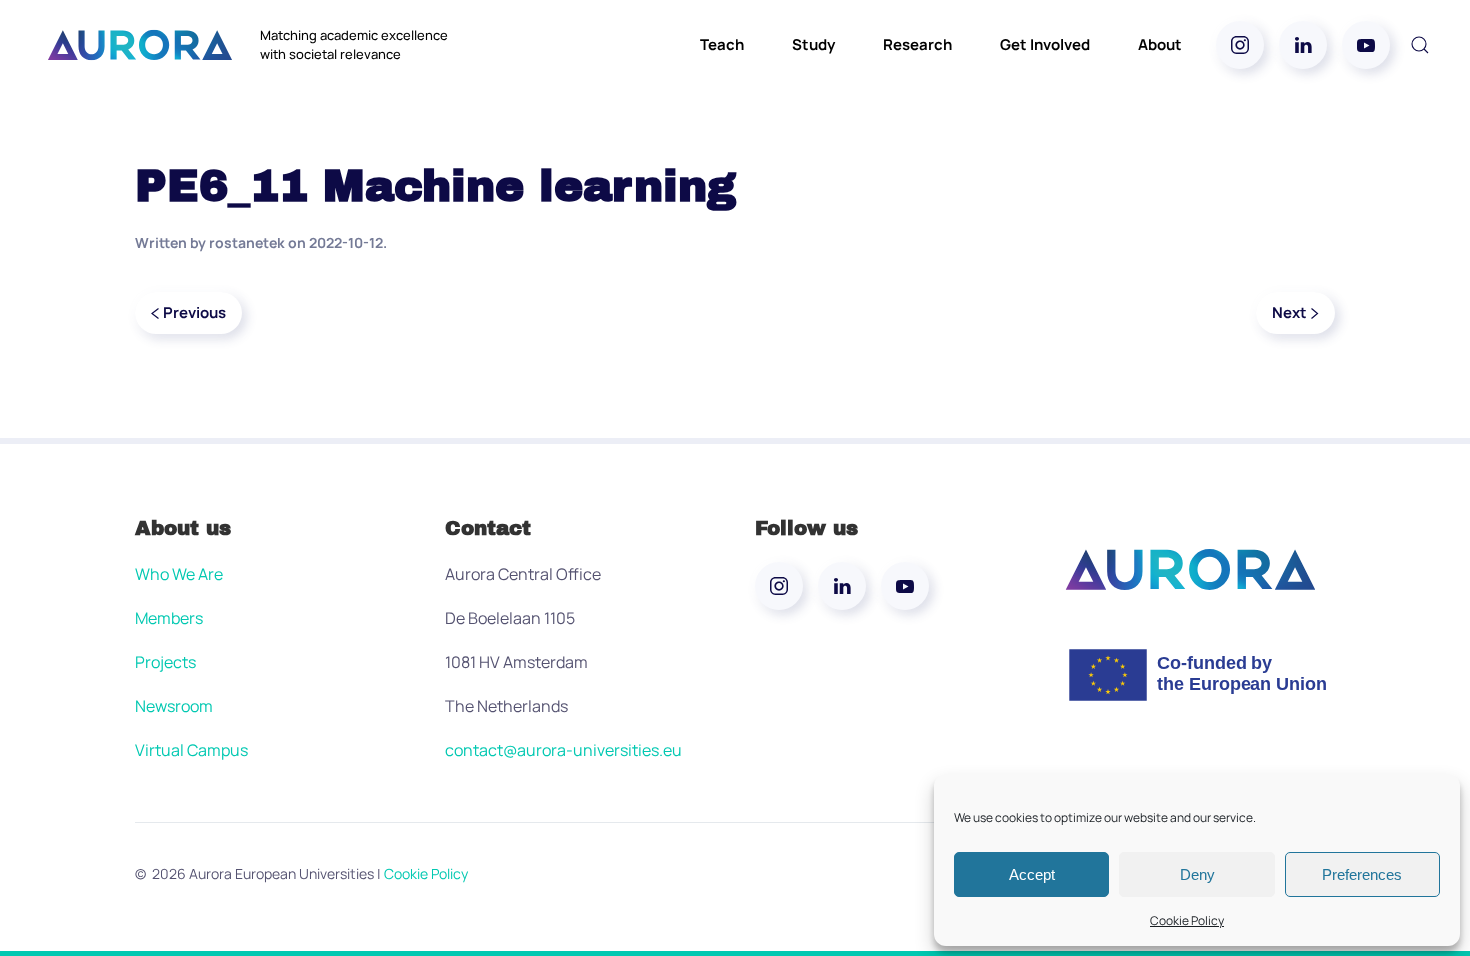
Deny (1197, 874)
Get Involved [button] (1045, 44)
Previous (194, 312)
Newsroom (174, 706)
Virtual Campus (191, 750)
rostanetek (247, 242)
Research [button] (917, 44)
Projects (165, 662)
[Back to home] (140, 45)
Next (1289, 312)
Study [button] (813, 44)
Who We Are (179, 574)
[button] (1420, 45)
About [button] (1160, 44)
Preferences (1362, 874)
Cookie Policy (1187, 920)
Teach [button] (722, 44)
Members (169, 618)
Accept (1032, 874)
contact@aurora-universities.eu (563, 750)
